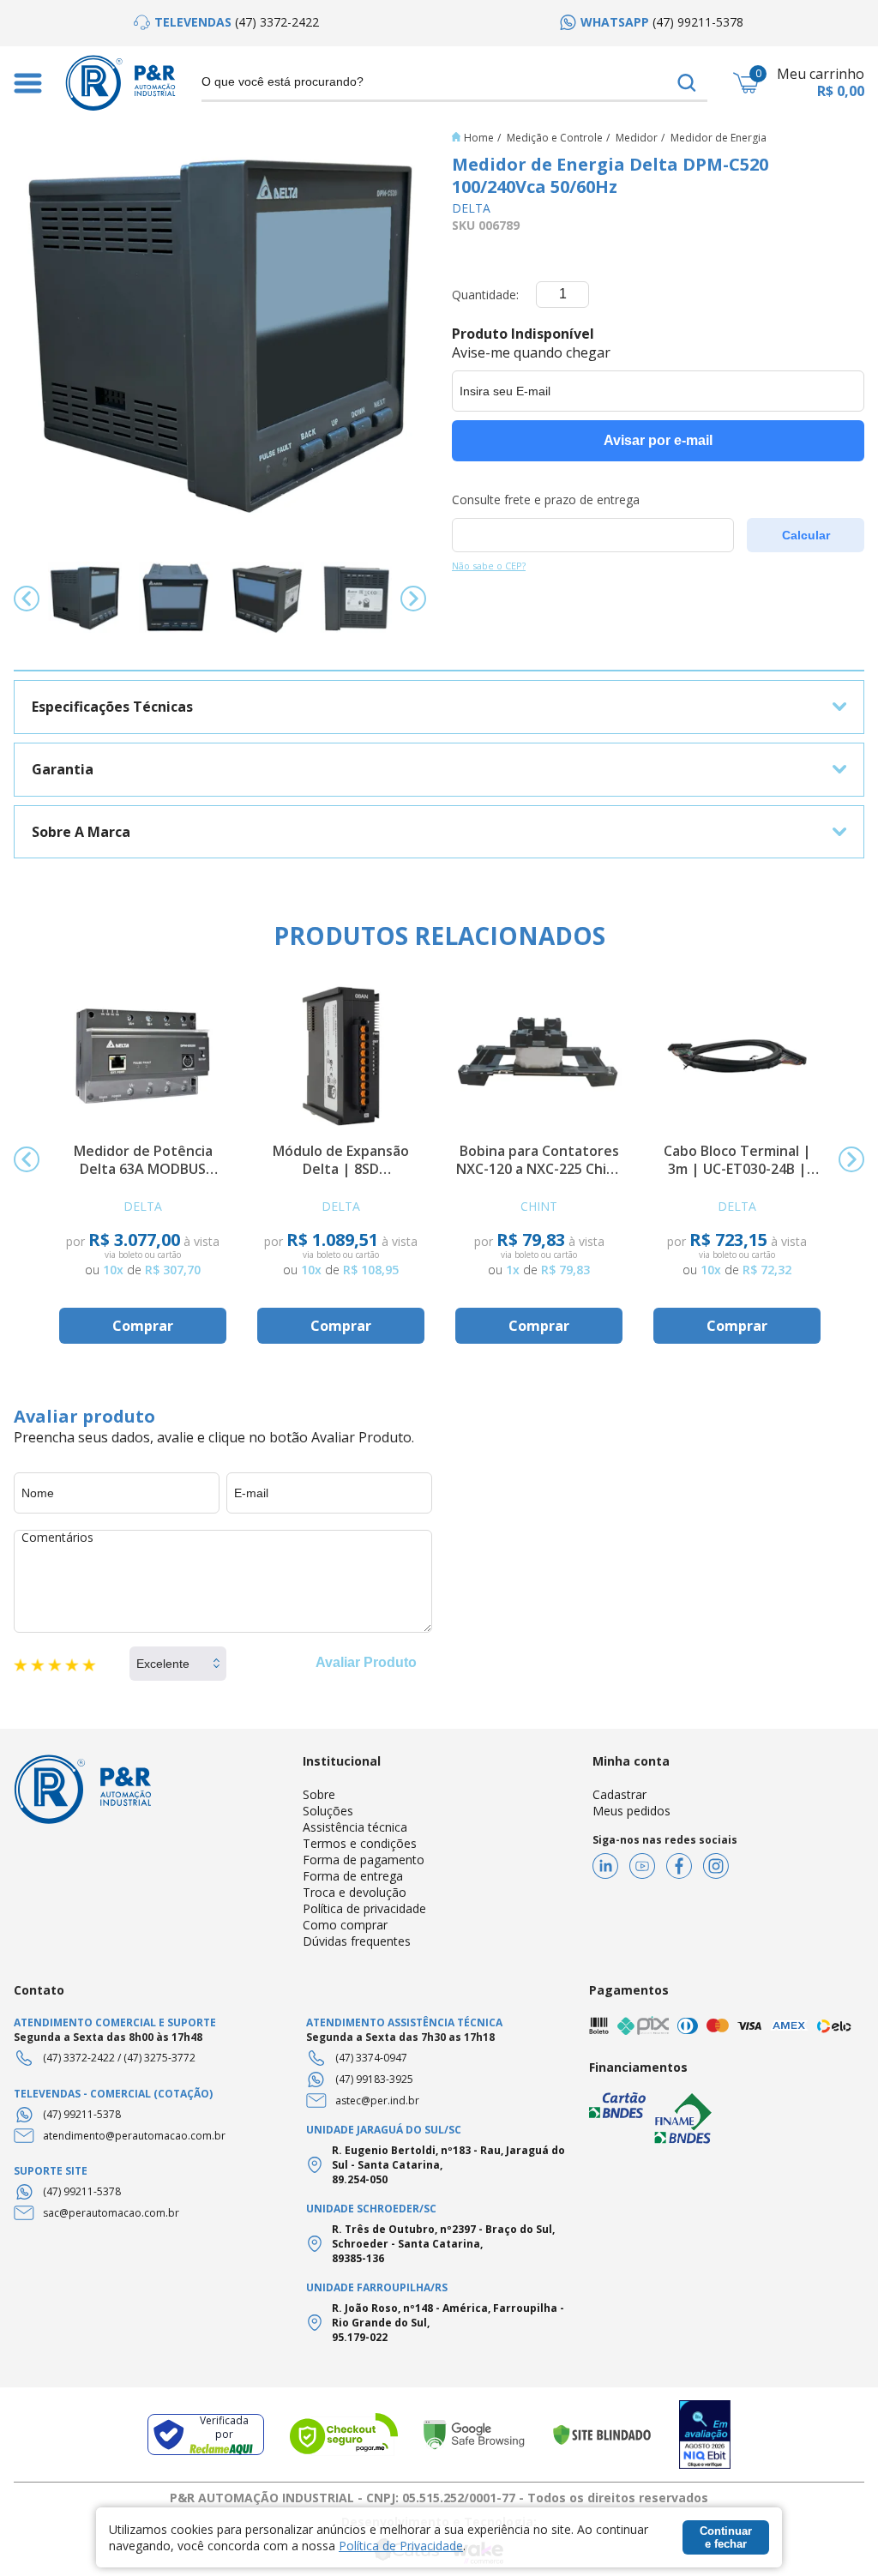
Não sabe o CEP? (489, 566)
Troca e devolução (355, 1892)
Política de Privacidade (401, 2546)
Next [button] (413, 599)
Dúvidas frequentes (357, 1941)
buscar (687, 83)
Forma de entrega (353, 1876)
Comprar (143, 1326)
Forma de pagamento (364, 1860)
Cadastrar (619, 1794)
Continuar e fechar (726, 2537)
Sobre (319, 1794)
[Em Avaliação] (705, 2435)
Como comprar (345, 1925)
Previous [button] (27, 599)
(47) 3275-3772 (159, 2058)
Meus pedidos (631, 1811)
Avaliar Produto (366, 1662)
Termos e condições (360, 1843)
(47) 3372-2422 (79, 2058)
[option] (226, 22)
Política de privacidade (364, 1908)
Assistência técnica (355, 1827)
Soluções (328, 1811)
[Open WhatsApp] (835, 2533)
